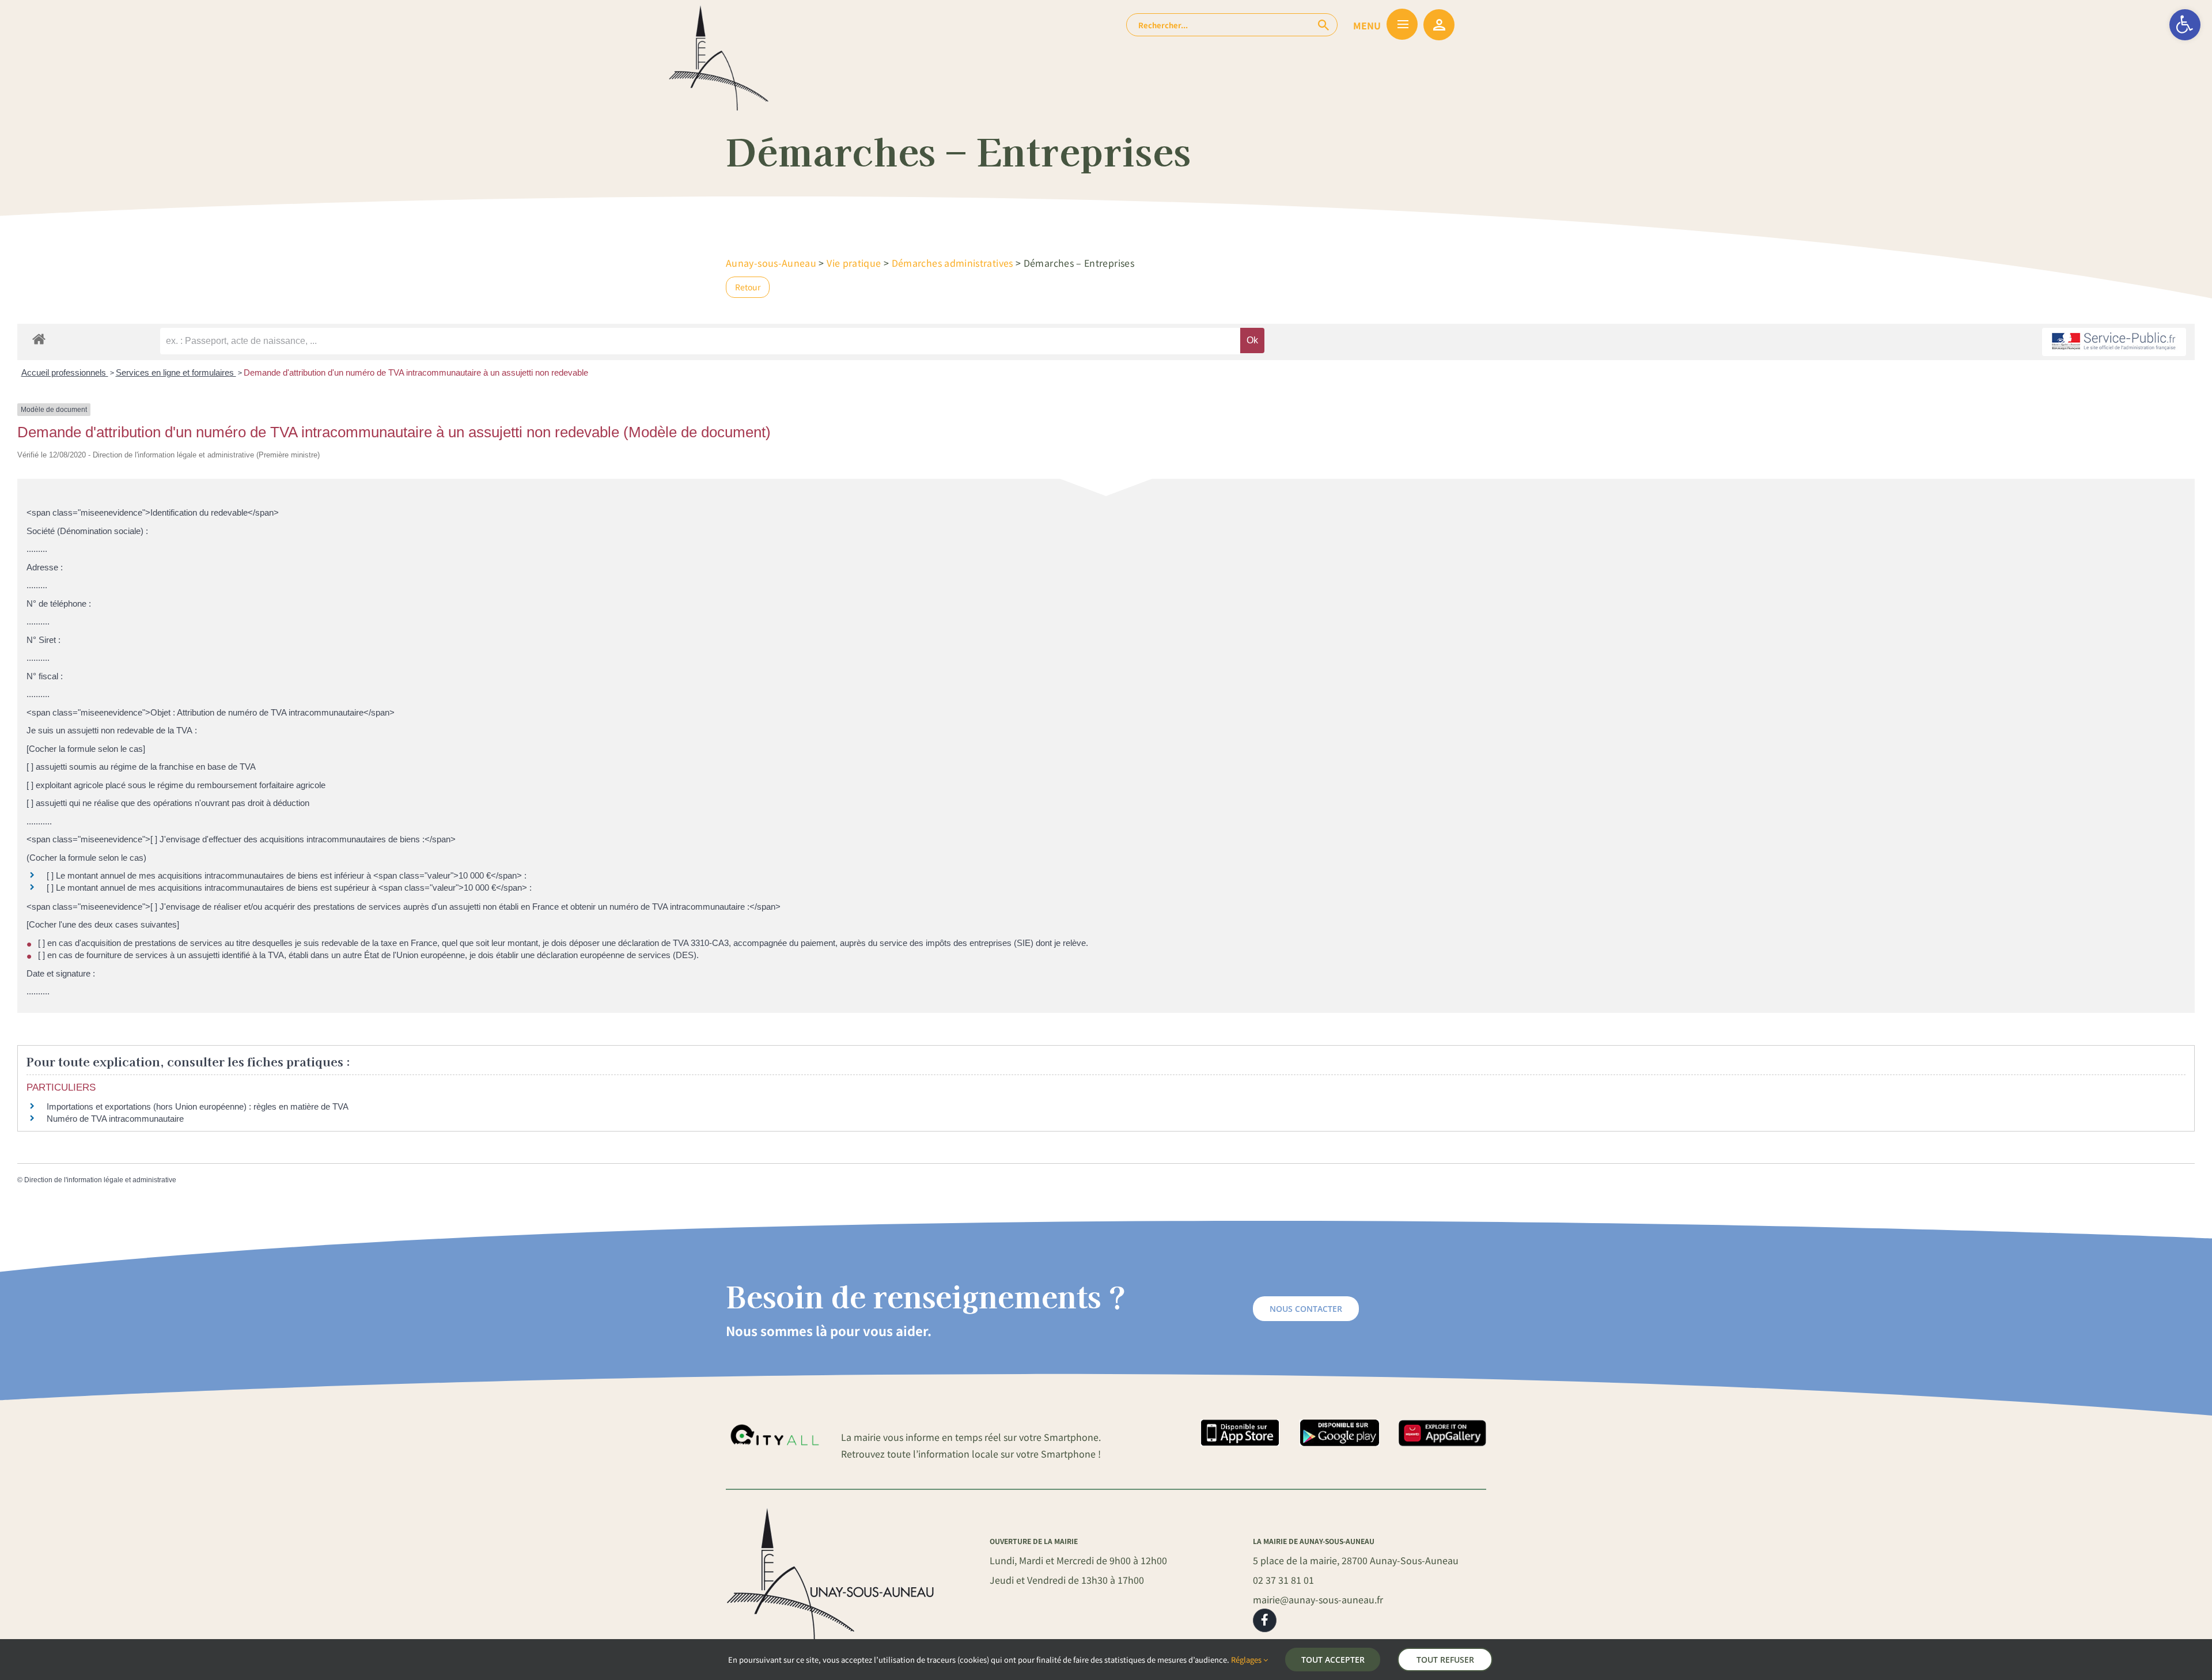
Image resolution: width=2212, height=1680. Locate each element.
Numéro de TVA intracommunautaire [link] (115, 1119)
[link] (2185, 25)
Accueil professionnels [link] (65, 372)
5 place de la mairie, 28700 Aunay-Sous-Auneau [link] (1356, 1560)
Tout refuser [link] (1445, 1660)
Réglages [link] (1247, 1660)
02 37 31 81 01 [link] (1283, 1580)
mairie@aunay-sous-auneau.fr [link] (1318, 1599)
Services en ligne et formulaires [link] (176, 372)
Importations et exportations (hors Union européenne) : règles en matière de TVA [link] (198, 1106)
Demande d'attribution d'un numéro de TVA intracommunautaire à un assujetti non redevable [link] (416, 372)
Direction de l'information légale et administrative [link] (100, 1180)
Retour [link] (748, 287)
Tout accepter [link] (1333, 1660)
